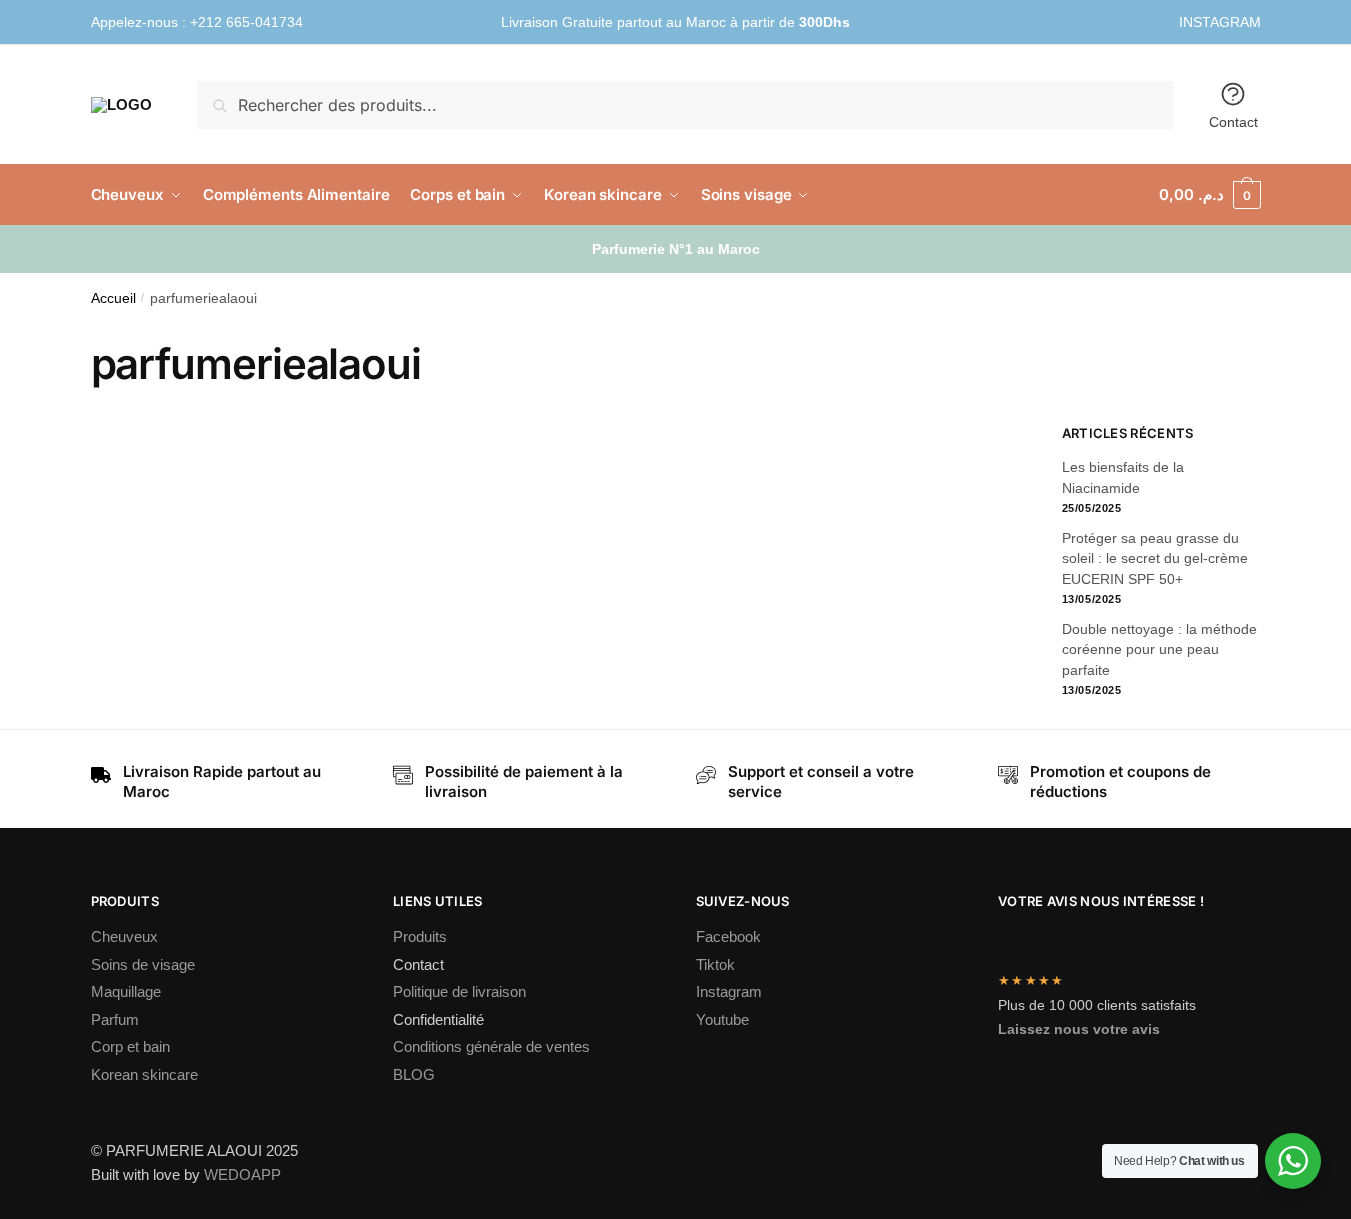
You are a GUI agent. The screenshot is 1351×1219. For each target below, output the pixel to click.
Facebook (728, 936)
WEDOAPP (242, 1174)
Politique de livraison (459, 991)
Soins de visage (143, 964)
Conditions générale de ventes (491, 1046)
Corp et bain (132, 1046)
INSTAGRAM (1220, 22)
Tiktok (715, 964)
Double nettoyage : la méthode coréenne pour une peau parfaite (1159, 649)
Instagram (729, 991)
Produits (420, 936)
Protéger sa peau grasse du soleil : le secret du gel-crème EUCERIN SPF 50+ (1155, 558)
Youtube (722, 1019)
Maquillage (126, 991)
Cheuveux (124, 936)
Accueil (113, 298)
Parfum (115, 1019)
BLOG (414, 1074)
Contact (1233, 122)
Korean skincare (144, 1074)
